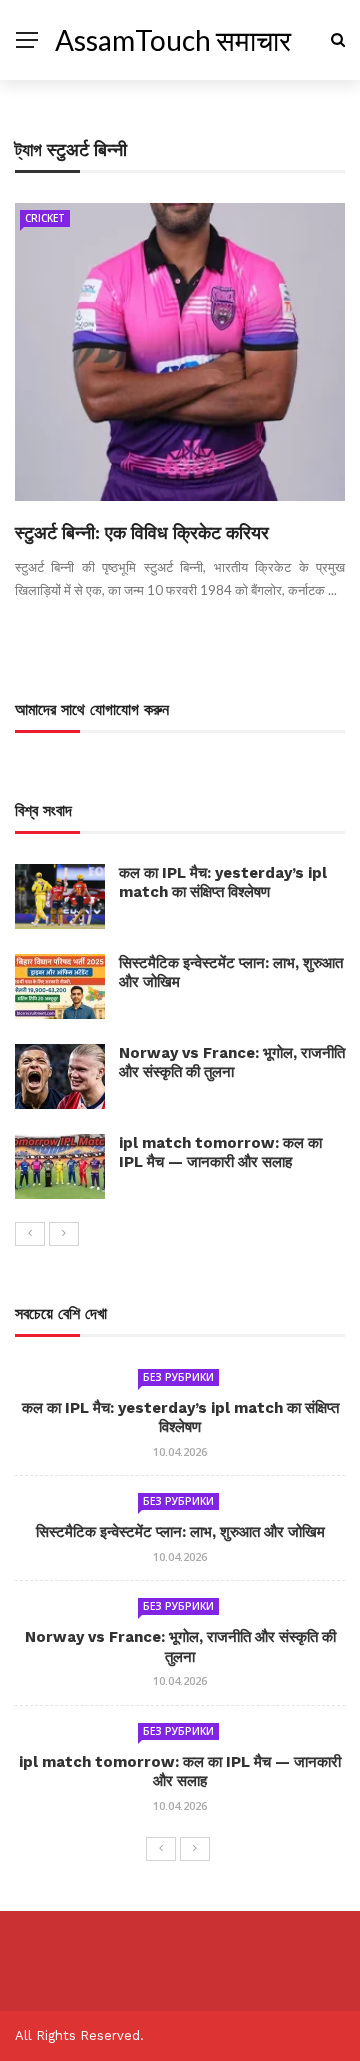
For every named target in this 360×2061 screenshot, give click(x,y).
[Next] (64, 1234)
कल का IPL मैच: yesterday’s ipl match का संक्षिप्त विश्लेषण (223, 883)
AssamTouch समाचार (173, 40)
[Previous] (30, 1234)
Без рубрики (178, 1377)
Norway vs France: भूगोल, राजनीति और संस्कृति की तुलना (232, 1063)
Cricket (45, 218)
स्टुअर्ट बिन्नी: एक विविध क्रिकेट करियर (142, 532)
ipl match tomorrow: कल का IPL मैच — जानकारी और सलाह (220, 1153)
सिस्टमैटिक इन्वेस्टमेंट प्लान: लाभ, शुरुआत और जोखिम (180, 1532)
